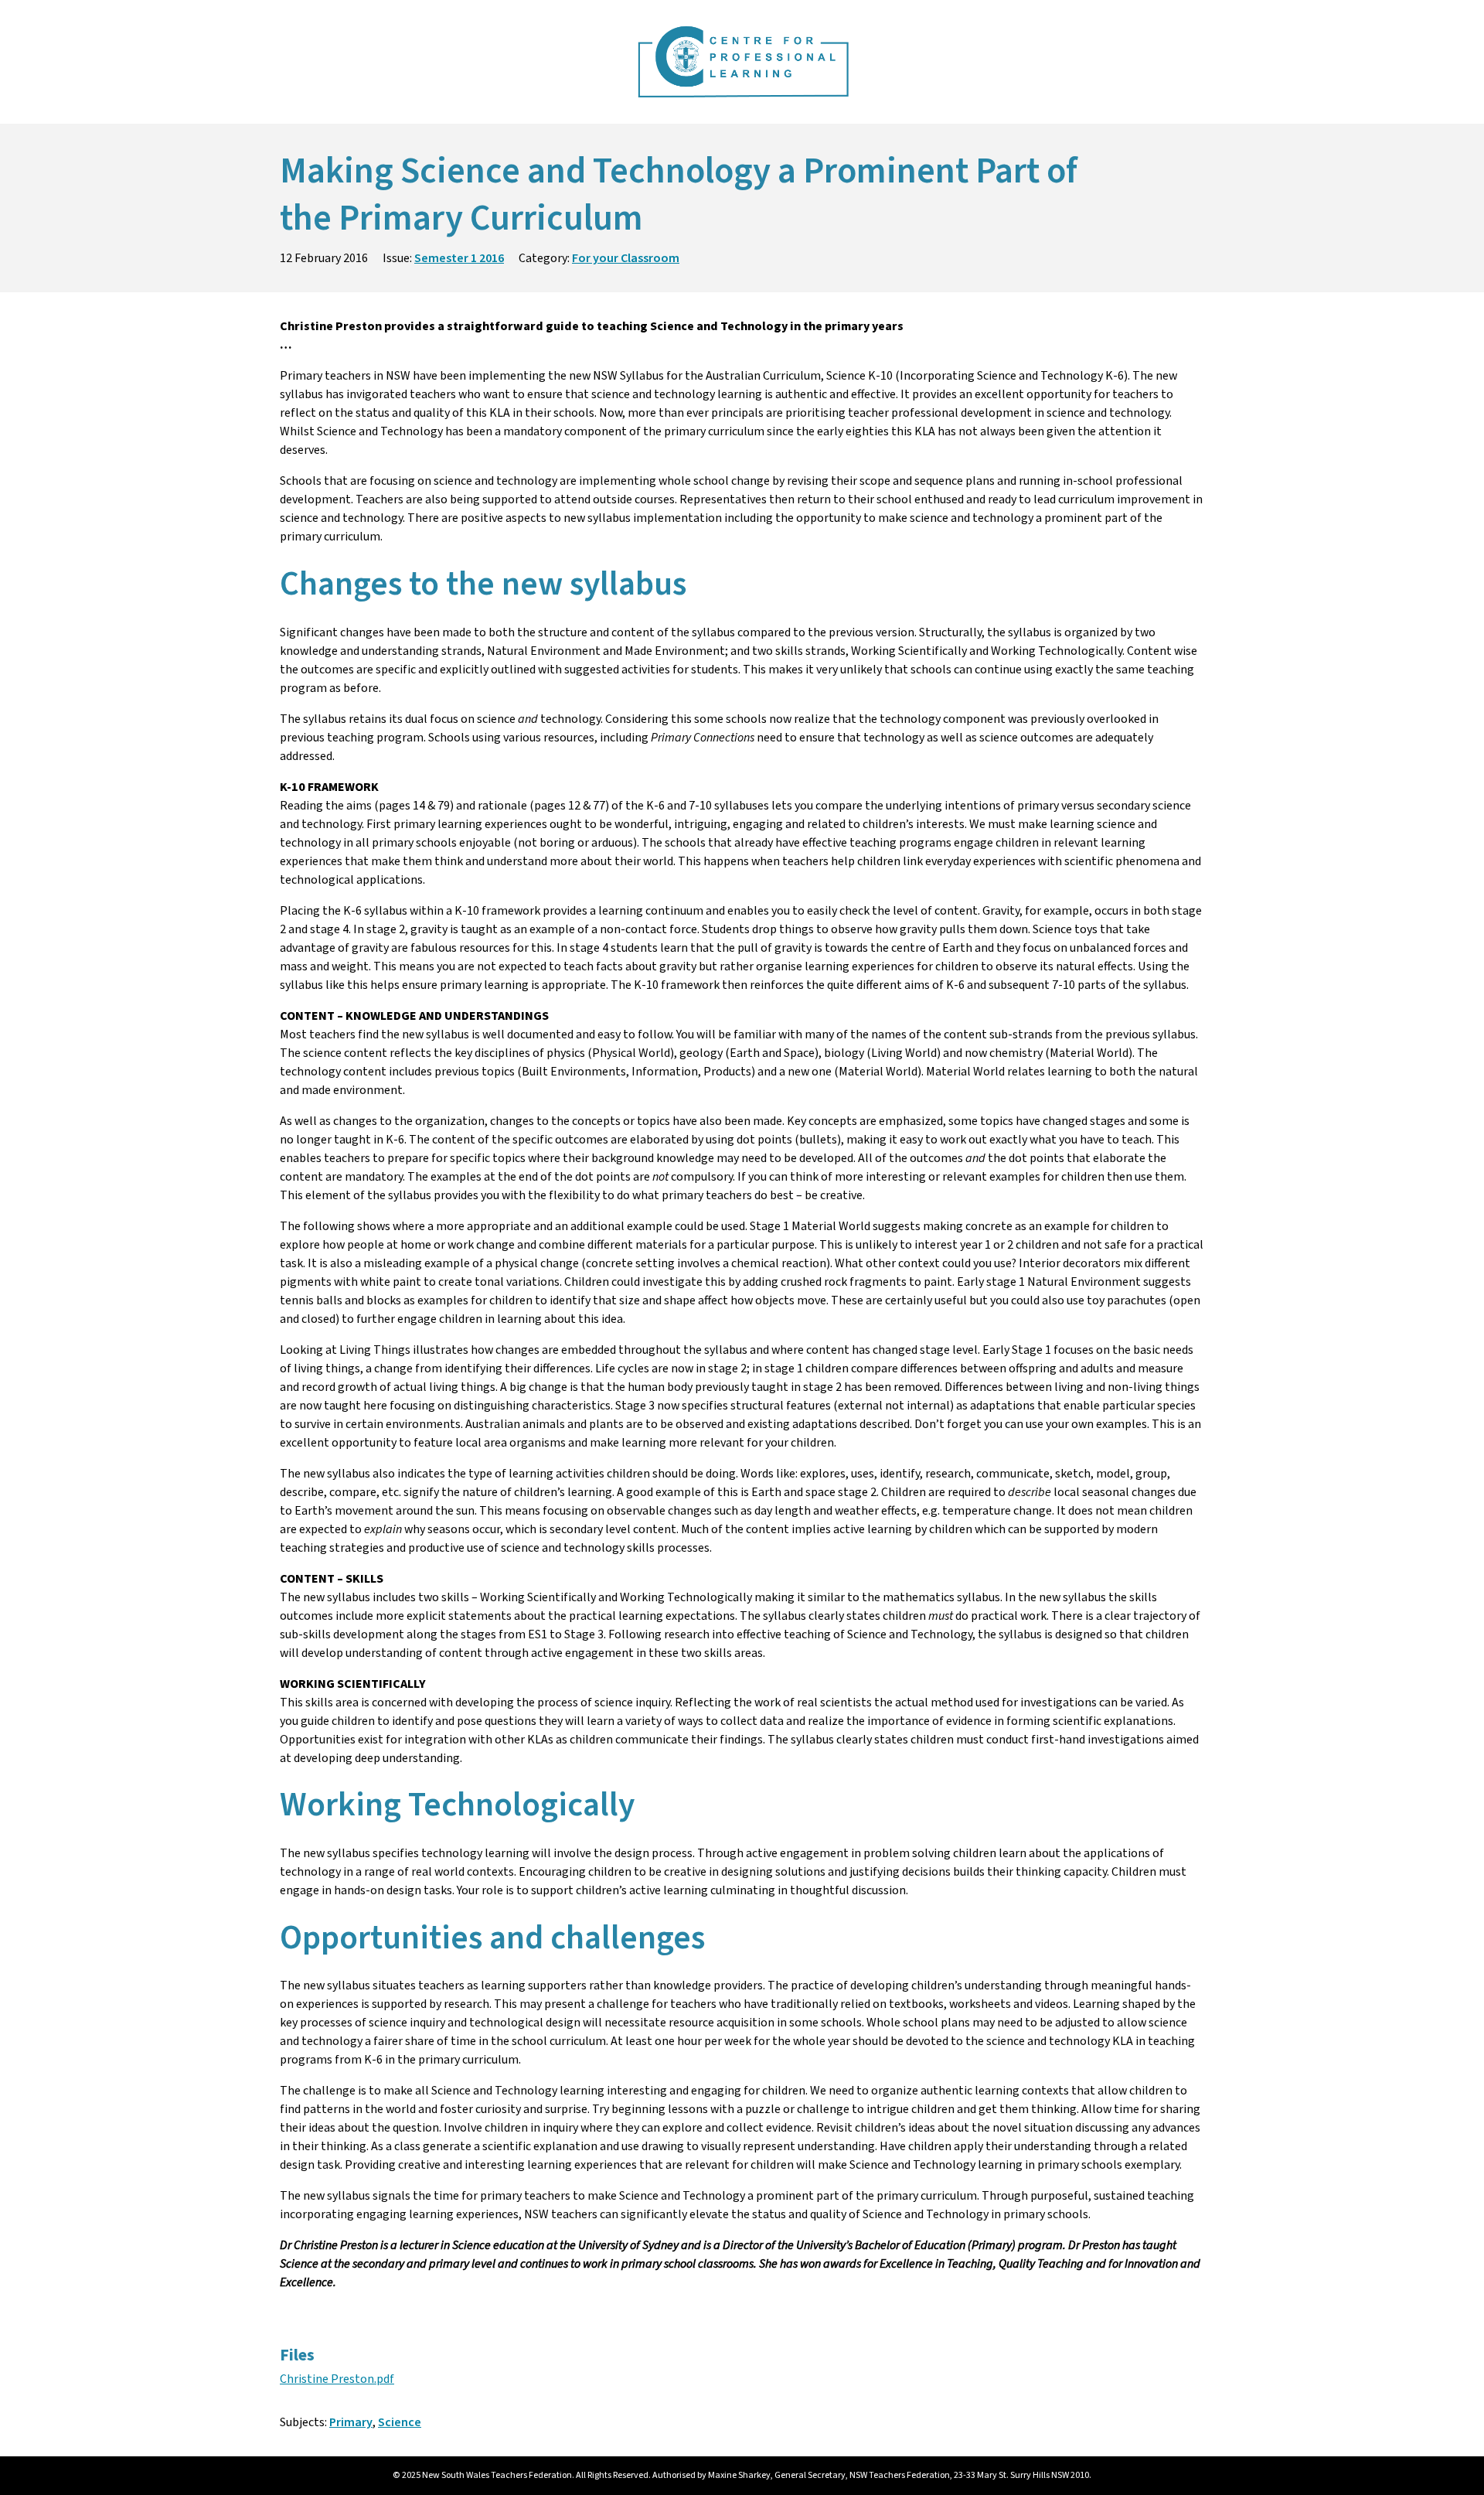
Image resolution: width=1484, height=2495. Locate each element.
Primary (351, 2422)
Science (400, 2422)
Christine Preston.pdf (337, 2379)
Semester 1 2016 (459, 258)
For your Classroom (626, 258)
